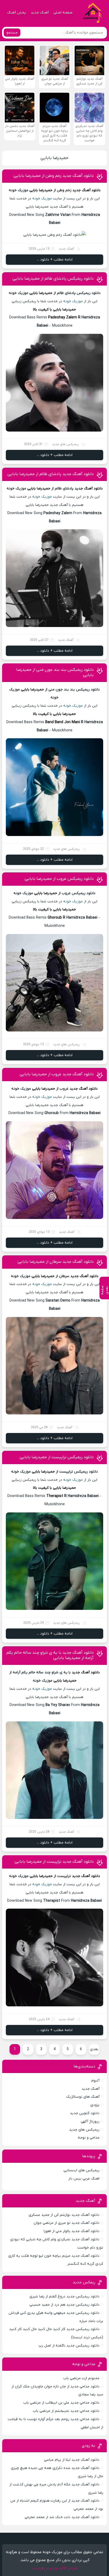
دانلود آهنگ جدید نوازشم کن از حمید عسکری (64, 2215)
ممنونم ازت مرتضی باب (81, 2378)
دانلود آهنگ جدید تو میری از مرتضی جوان (67, 2223)
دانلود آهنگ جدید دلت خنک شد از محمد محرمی (62, 2517)
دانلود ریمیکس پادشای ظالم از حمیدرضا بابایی (53, 279)
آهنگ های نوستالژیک (83, 2097)
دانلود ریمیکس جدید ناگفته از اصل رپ (69, 2346)
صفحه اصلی (63, 13)
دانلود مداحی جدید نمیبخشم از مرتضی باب (66, 2411)
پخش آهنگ (17, 13)
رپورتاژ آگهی (90, 2121)
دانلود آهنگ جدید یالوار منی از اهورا (72, 2231)
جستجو (12, 33)
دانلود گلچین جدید (85, 2113)
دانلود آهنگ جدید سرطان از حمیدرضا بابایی (56, 1262)
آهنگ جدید (40, 13)
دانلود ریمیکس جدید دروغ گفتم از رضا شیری (64, 2296)
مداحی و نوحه (89, 2138)
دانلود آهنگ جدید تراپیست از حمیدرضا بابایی (54, 1862)
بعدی (94, 2049)
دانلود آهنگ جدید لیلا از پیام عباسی (72, 2460)
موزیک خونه (42, 199)
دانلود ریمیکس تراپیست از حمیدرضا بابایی (57, 1457)
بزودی (95, 2105)
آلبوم (95, 2081)
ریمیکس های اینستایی (81, 2170)
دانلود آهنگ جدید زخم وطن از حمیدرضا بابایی (54, 176)
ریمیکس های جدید (65, 444)
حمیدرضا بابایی (54, 158)
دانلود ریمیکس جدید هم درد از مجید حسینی (64, 2305)
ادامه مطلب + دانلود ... (55, 260)
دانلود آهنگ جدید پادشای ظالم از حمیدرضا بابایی (51, 474)
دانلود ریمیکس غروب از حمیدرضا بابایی (59, 879)
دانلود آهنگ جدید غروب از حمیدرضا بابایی (57, 1074)
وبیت (36, 2568)
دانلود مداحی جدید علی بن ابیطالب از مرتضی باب (61, 2403)
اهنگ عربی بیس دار (84, 2179)
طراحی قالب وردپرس (61, 2568)
